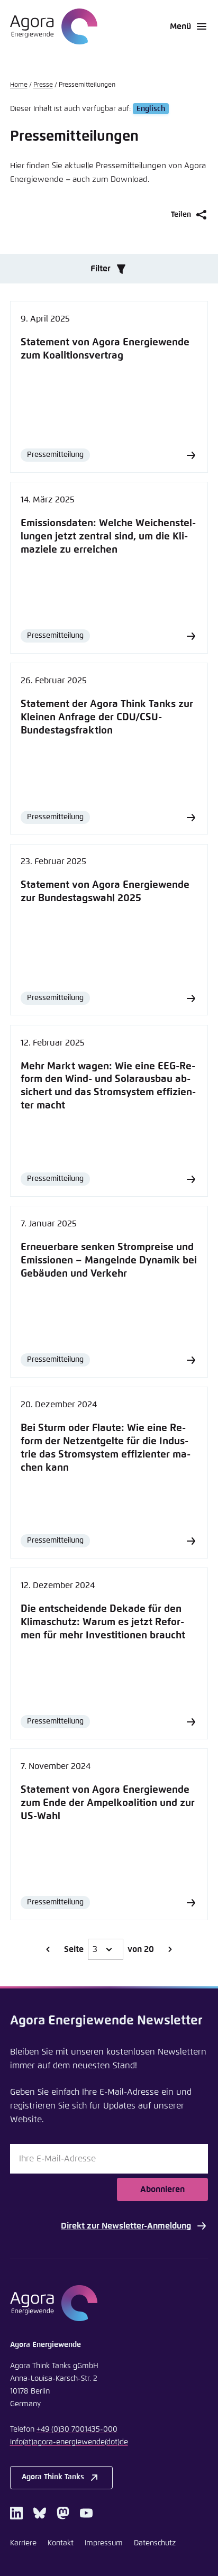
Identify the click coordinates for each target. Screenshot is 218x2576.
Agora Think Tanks (53, 2477)
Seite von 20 (109, 1949)
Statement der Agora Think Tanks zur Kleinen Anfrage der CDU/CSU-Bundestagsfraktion (107, 717)
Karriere (23, 2543)
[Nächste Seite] (170, 1949)
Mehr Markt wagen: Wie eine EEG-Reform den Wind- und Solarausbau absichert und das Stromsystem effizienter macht (108, 1086)
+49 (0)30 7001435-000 (77, 2430)
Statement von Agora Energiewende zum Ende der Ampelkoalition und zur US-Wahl (108, 1803)
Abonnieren (162, 2189)
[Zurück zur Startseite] (54, 26)
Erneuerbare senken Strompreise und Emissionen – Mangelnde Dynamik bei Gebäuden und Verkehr (109, 1261)
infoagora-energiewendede (69, 2442)
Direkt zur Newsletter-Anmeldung (126, 2226)
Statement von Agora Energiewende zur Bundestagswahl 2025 (105, 892)
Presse (43, 85)
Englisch (151, 109)
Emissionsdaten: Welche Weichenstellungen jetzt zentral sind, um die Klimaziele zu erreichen (108, 537)
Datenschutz (155, 2543)
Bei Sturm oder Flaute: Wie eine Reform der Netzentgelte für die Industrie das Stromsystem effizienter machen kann (106, 1448)
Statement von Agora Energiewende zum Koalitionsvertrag (105, 349)
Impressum (104, 2543)
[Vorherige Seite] (48, 1949)
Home (19, 85)
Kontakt (61, 2543)
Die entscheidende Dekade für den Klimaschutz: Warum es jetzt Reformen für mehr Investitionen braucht (103, 1622)
